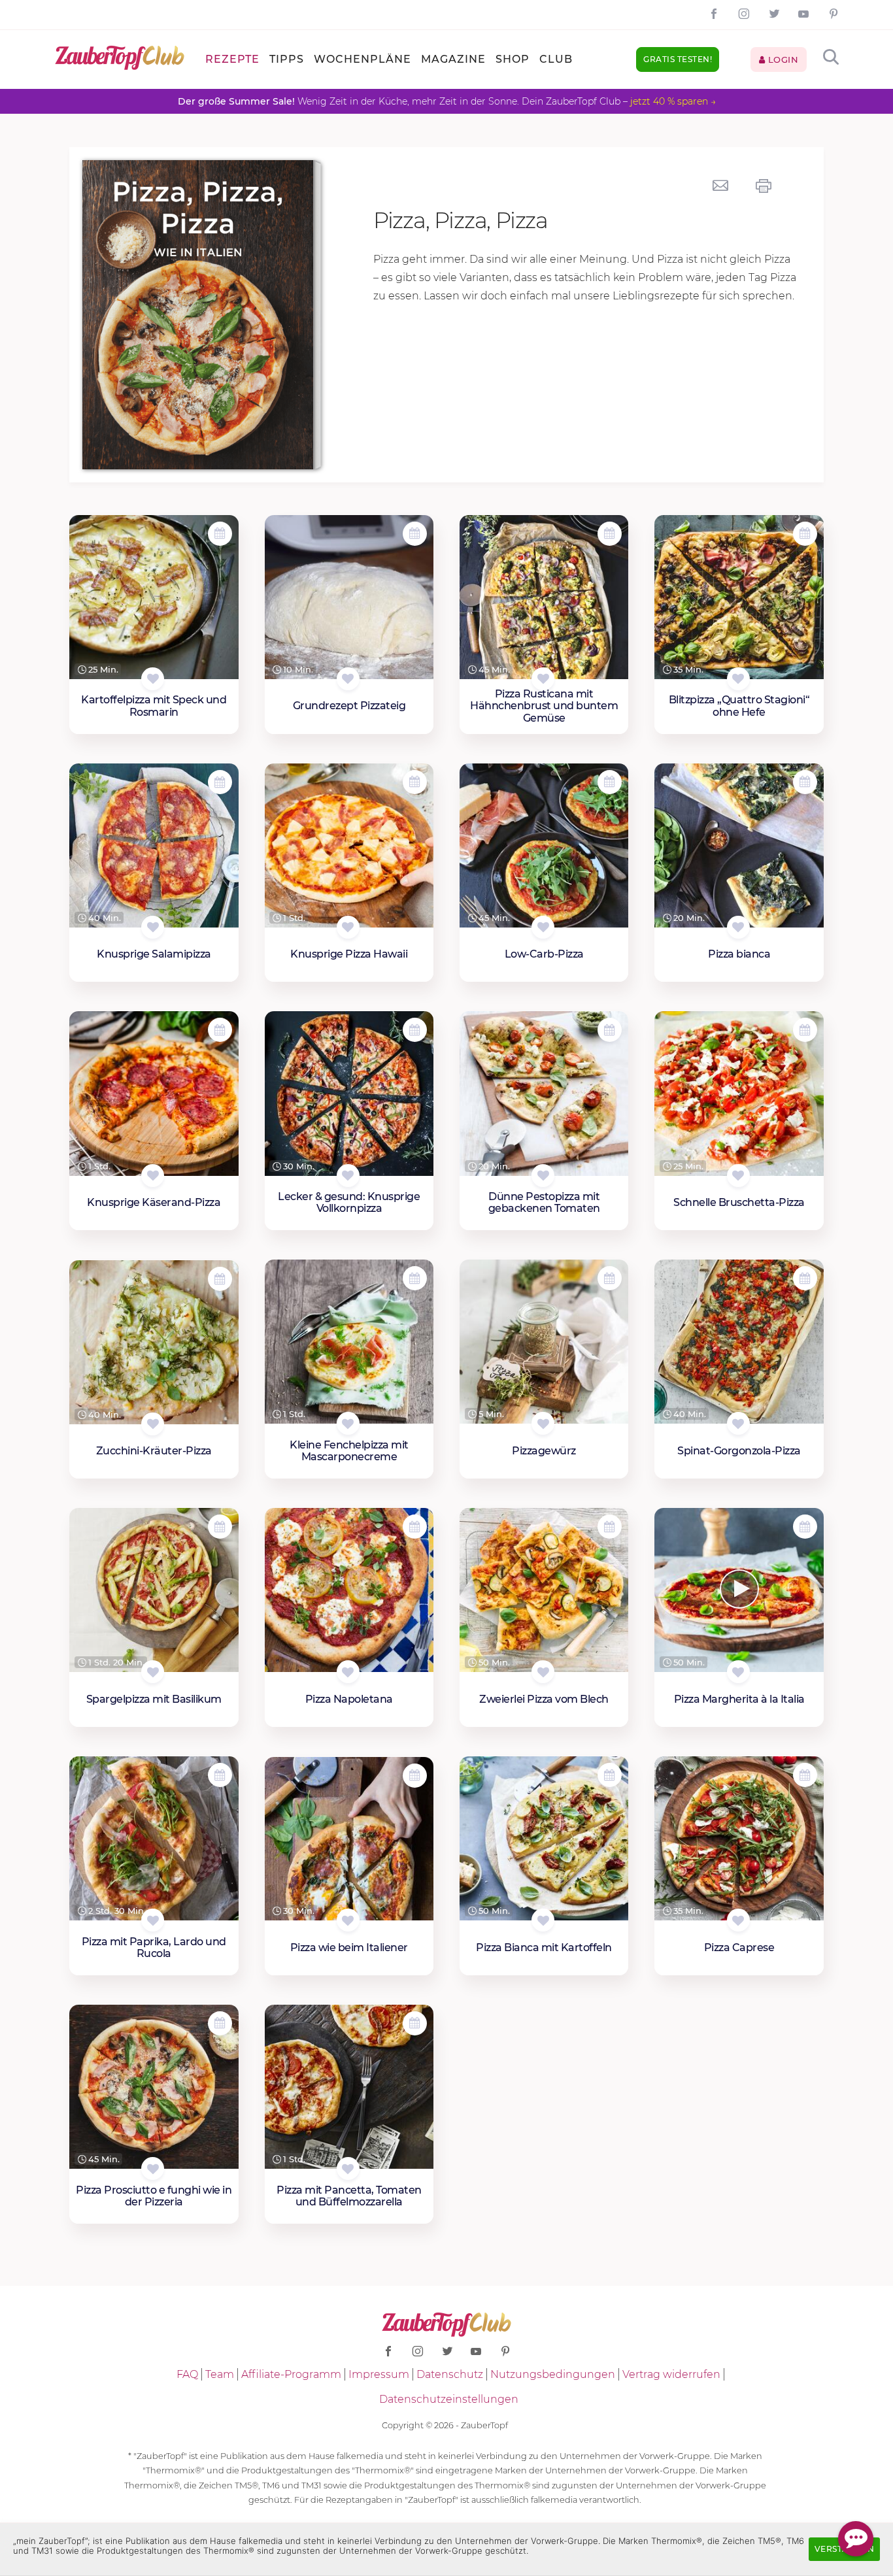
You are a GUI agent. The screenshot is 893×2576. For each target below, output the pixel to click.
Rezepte (232, 59)
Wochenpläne (362, 59)
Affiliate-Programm (291, 2374)
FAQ (187, 2374)
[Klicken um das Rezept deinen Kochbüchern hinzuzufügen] (153, 679)
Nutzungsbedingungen (553, 2374)
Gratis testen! (678, 59)
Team (220, 2374)
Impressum (379, 2374)
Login (782, 59)
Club (556, 59)
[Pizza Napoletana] (349, 1590)
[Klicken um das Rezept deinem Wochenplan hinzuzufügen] (220, 534)
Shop (513, 59)
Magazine (453, 59)
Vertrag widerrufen (671, 2374)
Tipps (287, 59)
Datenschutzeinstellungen (449, 2399)
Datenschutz (450, 2374)
